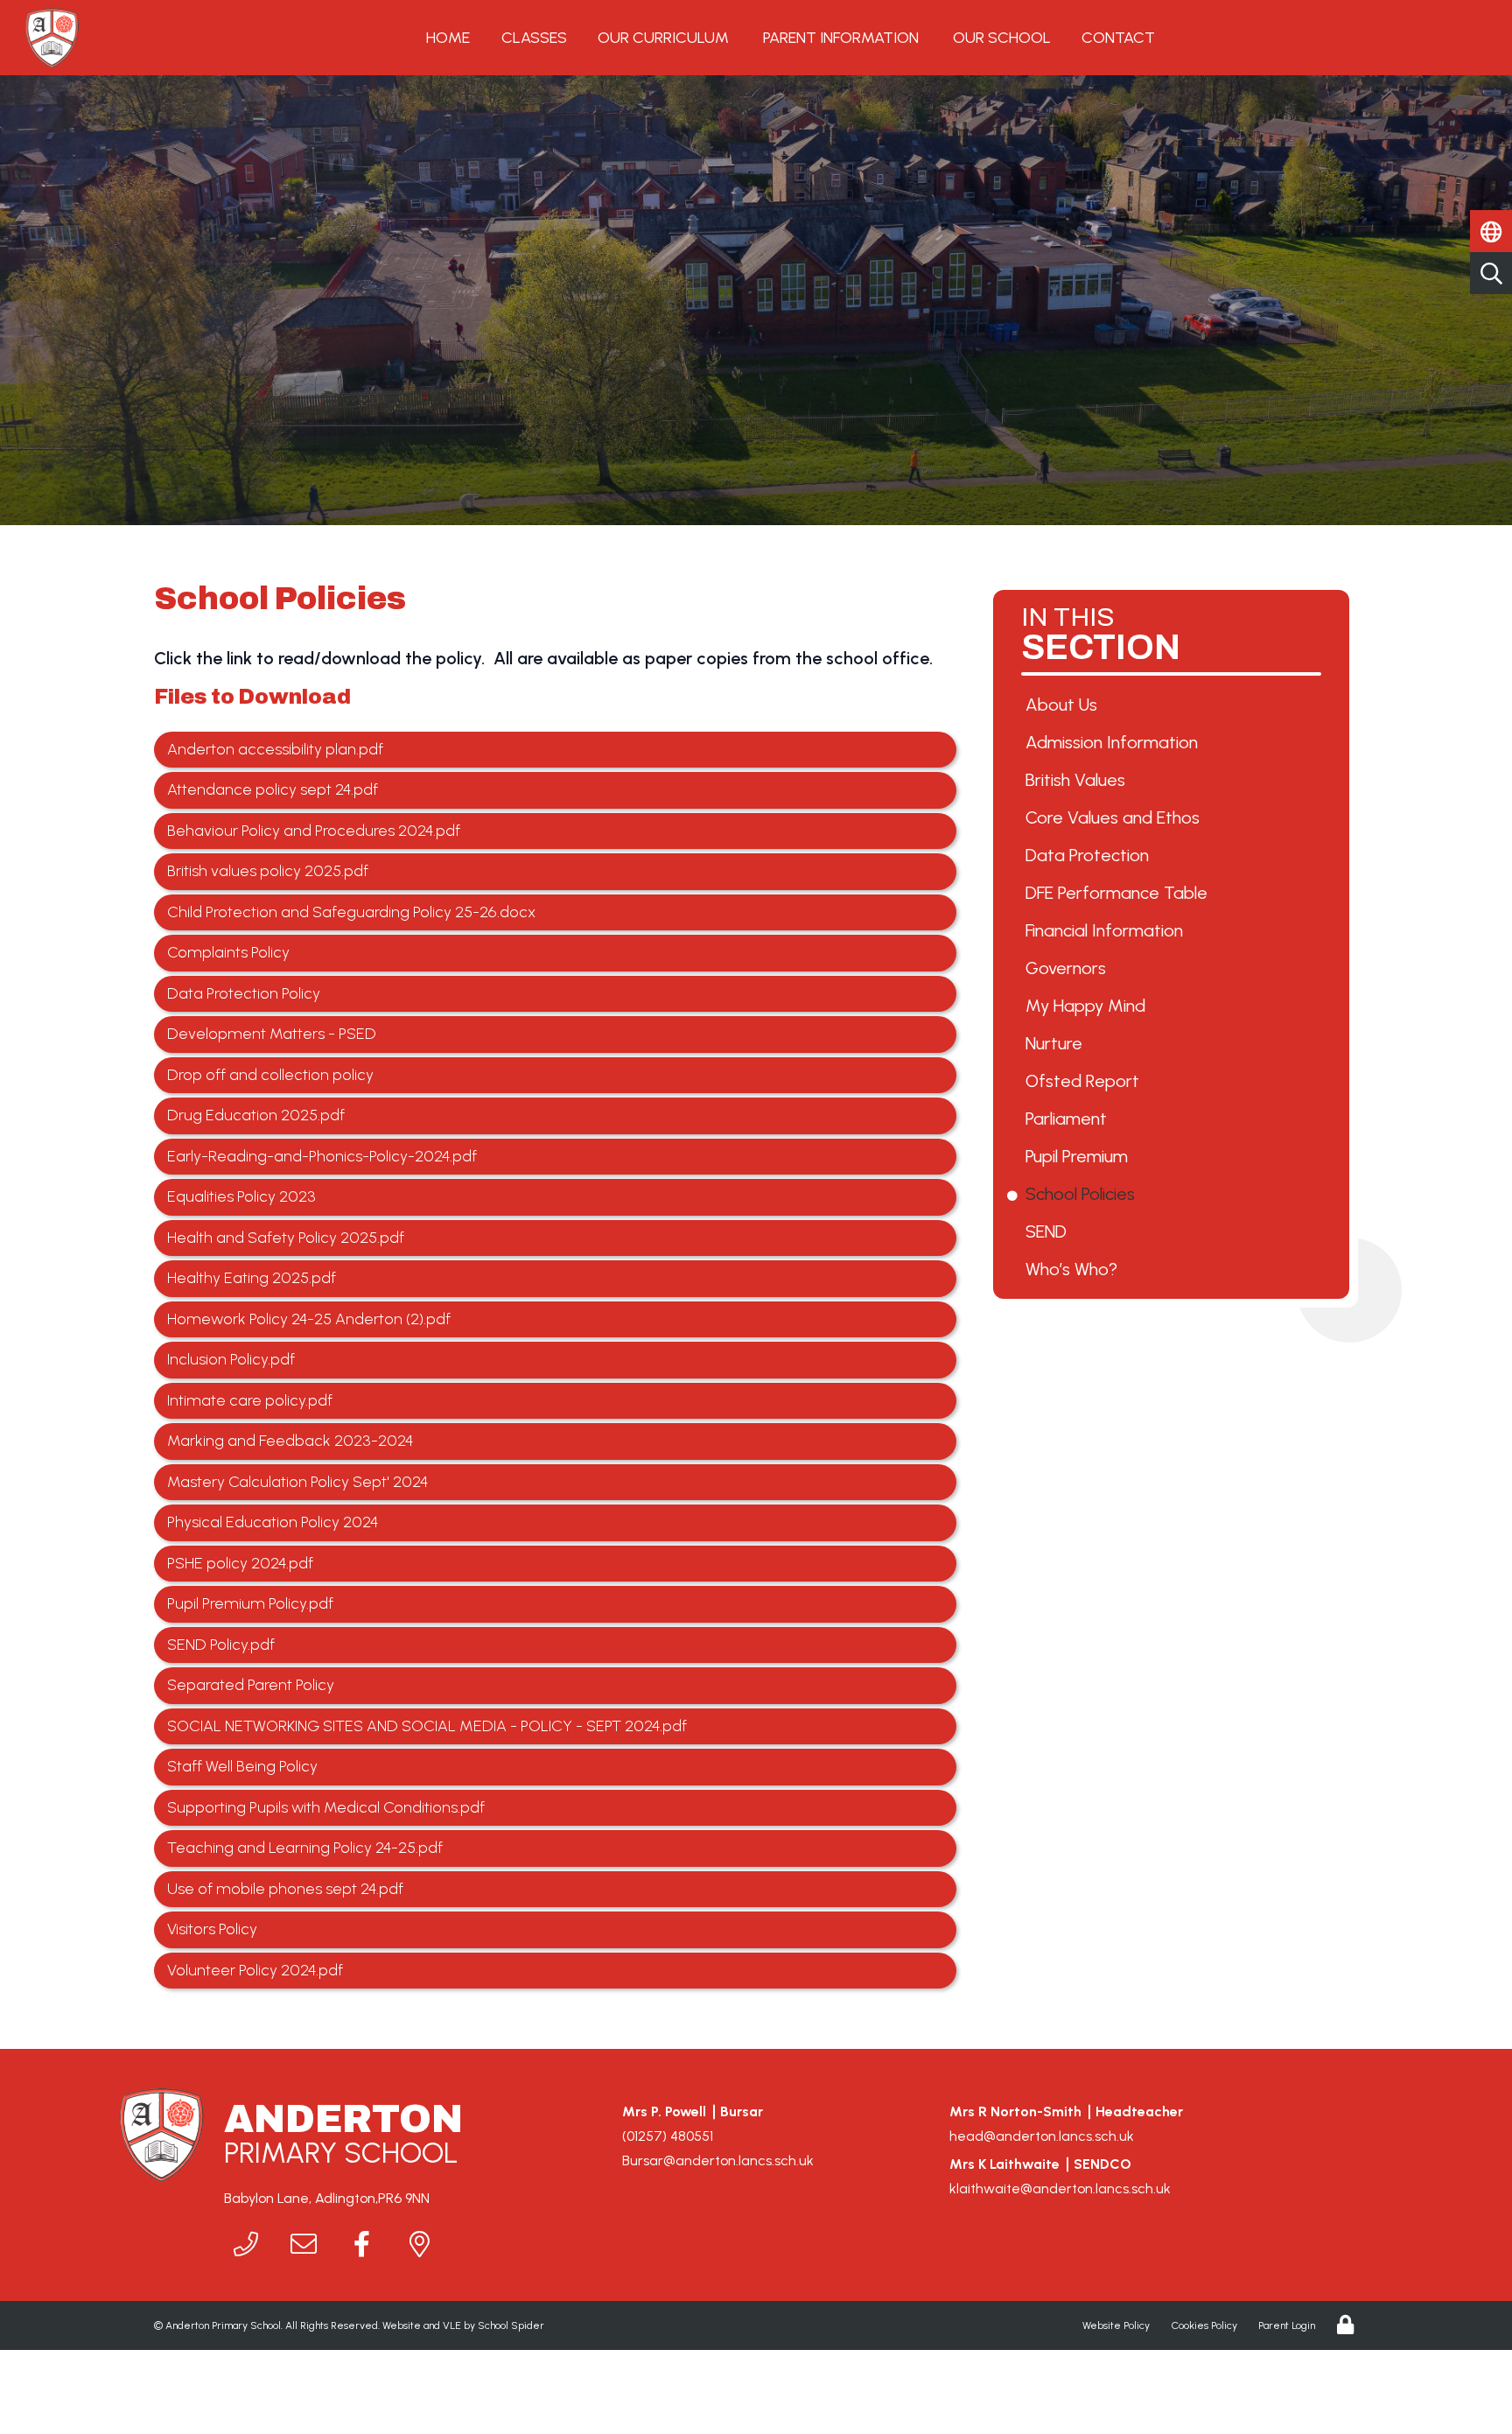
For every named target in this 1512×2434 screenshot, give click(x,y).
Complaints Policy (228, 952)
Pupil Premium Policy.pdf (250, 1603)
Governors (1069, 968)
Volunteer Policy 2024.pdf (255, 1970)
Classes (534, 38)
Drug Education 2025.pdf (256, 1115)
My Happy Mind (1088, 1006)
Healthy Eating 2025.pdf (252, 1278)
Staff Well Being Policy (242, 1766)
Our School (1002, 38)
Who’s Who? (1074, 1269)
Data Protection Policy (244, 993)
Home (448, 38)
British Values (1078, 780)
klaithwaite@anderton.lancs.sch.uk (1060, 2188)
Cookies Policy (1204, 2325)
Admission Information (1115, 742)
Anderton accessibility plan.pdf (275, 749)
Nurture (1057, 1043)
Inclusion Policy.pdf (231, 1359)
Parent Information (841, 38)
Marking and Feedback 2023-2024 (290, 1441)
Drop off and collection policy (270, 1075)
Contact (1118, 38)
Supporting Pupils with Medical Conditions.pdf (326, 1807)
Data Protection (1090, 855)
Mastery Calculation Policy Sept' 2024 (297, 1482)
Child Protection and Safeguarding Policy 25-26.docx (351, 912)
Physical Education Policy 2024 (273, 1522)
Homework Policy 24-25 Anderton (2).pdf (309, 1319)
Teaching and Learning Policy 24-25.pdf (305, 1848)
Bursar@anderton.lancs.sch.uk (718, 2160)
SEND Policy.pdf (221, 1645)
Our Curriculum (663, 38)
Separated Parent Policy (251, 1685)
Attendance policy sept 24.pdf (273, 789)
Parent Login (1287, 2325)
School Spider (511, 2325)
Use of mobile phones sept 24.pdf (285, 1889)
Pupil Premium (1080, 1156)
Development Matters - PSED (272, 1034)
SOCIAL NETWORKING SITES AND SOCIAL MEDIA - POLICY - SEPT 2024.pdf (427, 1726)
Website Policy (1116, 2325)
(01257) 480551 (668, 2136)
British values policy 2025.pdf (268, 871)
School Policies (1083, 1194)
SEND (1049, 1231)
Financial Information (1107, 930)
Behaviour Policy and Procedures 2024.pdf (314, 831)
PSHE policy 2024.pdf (240, 1563)
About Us (1064, 705)
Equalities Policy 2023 (241, 1196)
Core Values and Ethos (1116, 817)
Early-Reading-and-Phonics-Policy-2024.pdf (322, 1156)
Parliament (1069, 1119)
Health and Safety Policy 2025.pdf (286, 1238)
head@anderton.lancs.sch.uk (1042, 2136)
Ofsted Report (1085, 1081)
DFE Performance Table (1120, 893)
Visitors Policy (212, 1929)
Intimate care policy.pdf (250, 1400)
